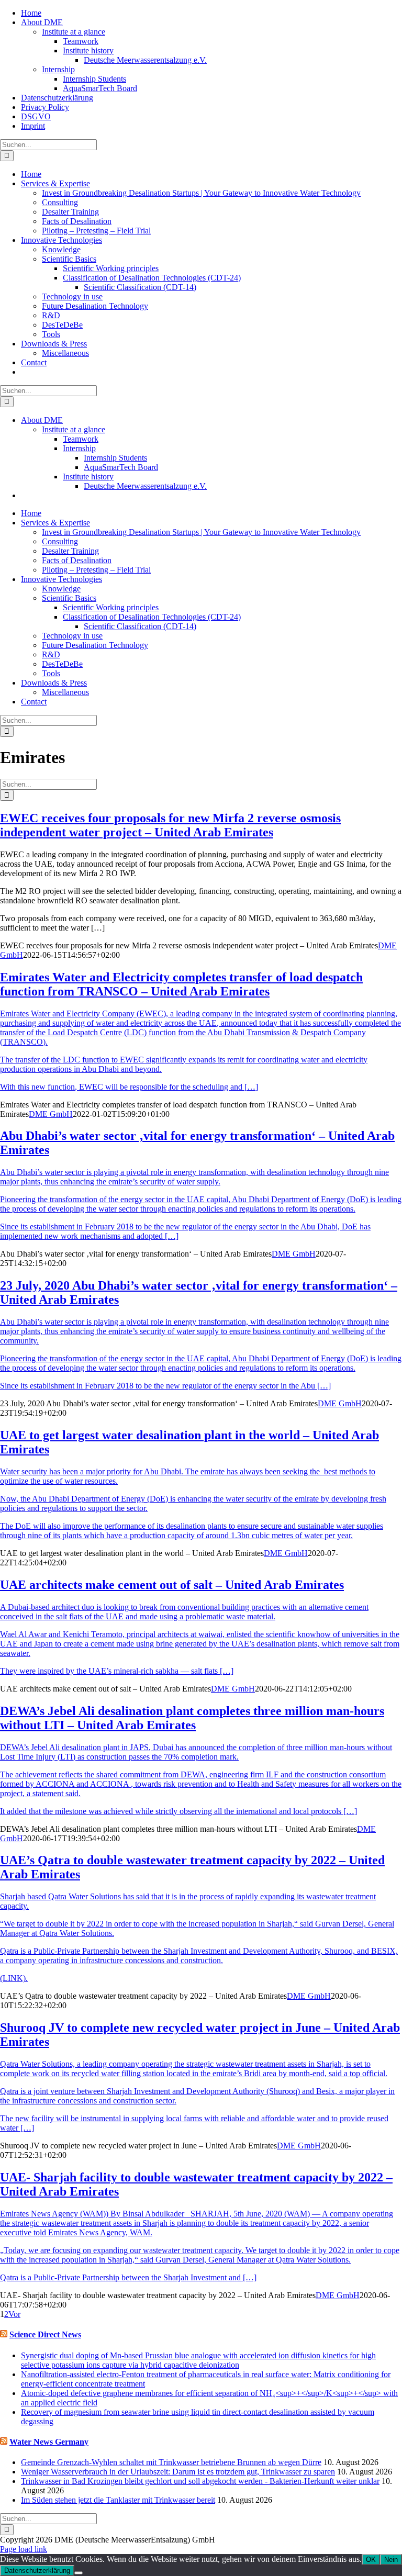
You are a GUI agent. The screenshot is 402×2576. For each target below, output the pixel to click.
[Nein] (79, 2573)
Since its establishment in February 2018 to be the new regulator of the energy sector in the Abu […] (165, 1386)
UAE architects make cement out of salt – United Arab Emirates (172, 1585)
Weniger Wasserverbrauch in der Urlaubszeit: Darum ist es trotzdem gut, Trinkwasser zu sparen (178, 2472)
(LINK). (14, 1978)
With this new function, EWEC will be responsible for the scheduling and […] (129, 1087)
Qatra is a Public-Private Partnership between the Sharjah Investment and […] (128, 2277)
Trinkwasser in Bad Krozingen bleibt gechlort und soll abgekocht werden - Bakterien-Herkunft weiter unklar (200, 2481)
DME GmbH (51, 1114)
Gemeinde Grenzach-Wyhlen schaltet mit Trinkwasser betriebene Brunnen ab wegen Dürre (171, 2462)
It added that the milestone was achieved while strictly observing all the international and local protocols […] (178, 1811)
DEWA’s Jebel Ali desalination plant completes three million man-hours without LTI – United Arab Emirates (192, 1718)
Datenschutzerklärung (37, 2571)
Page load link (24, 2549)
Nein (391, 2560)
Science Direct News (45, 2334)
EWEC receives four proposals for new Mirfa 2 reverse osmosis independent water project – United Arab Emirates (170, 825)
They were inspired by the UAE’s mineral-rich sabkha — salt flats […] (117, 1671)
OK (371, 2560)
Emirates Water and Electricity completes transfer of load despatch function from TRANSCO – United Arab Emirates (181, 984)
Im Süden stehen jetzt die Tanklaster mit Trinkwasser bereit (118, 2500)
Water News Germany (49, 2442)
